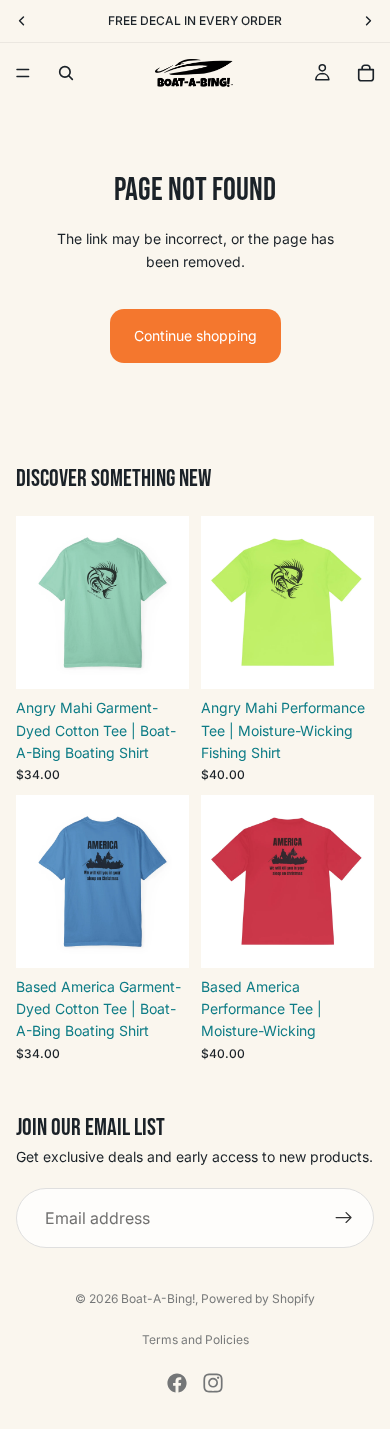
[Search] (66, 73)
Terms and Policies (195, 1339)
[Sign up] (344, 1218)
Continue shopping (195, 335)
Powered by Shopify (258, 1298)
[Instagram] (213, 1383)
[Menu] (23, 73)
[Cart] (366, 73)
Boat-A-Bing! (158, 1298)
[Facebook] (177, 1383)
